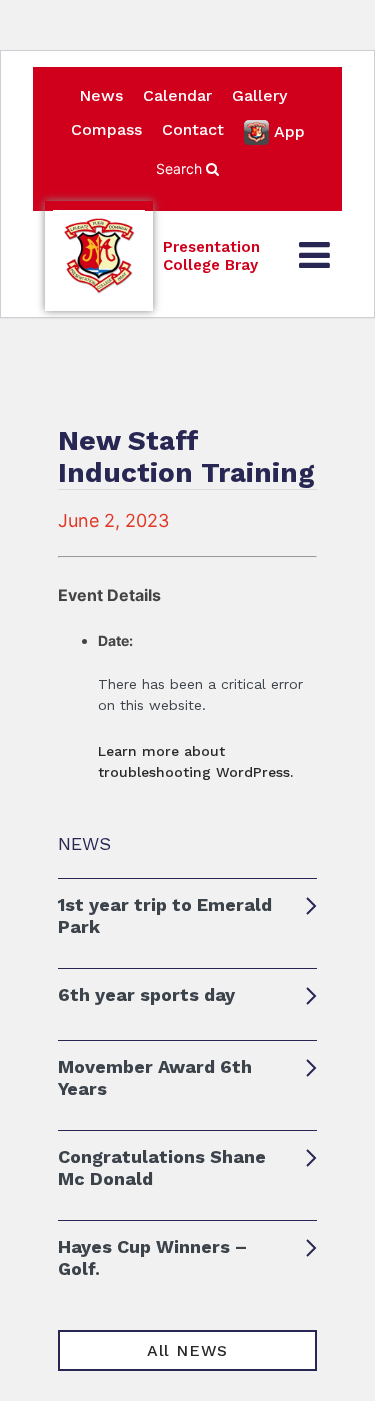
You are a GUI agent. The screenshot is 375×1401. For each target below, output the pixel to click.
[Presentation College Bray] (99, 256)
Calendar (177, 95)
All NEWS (187, 1350)
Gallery (259, 95)
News (101, 95)
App (289, 131)
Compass (106, 129)
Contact (193, 129)
